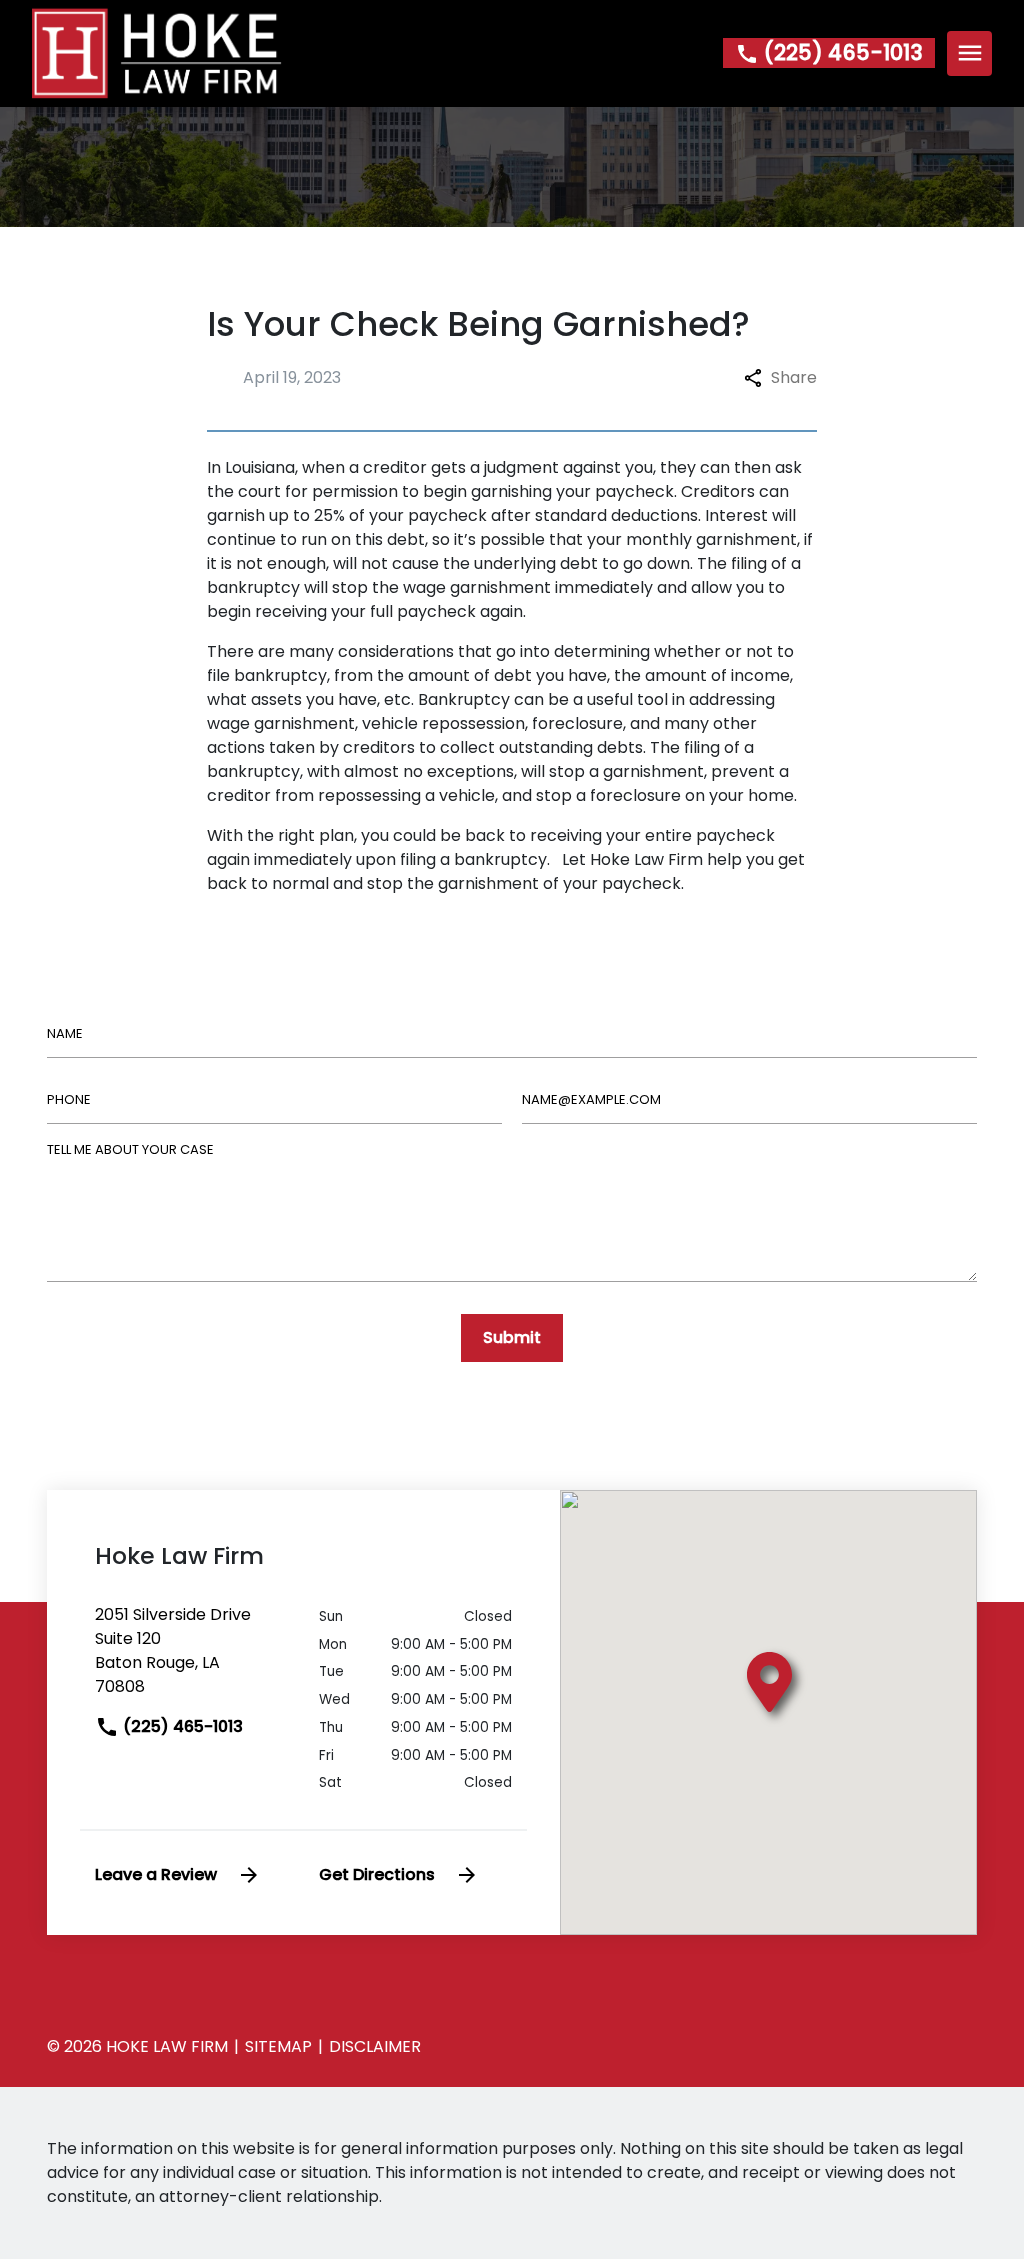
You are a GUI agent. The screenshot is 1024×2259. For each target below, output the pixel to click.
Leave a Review (156, 1874)
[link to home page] (157, 52)
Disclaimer (375, 2046)
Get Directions (377, 1874)
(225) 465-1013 (181, 1726)
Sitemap (278, 2046)
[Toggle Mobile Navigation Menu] (969, 53)
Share (794, 377)
